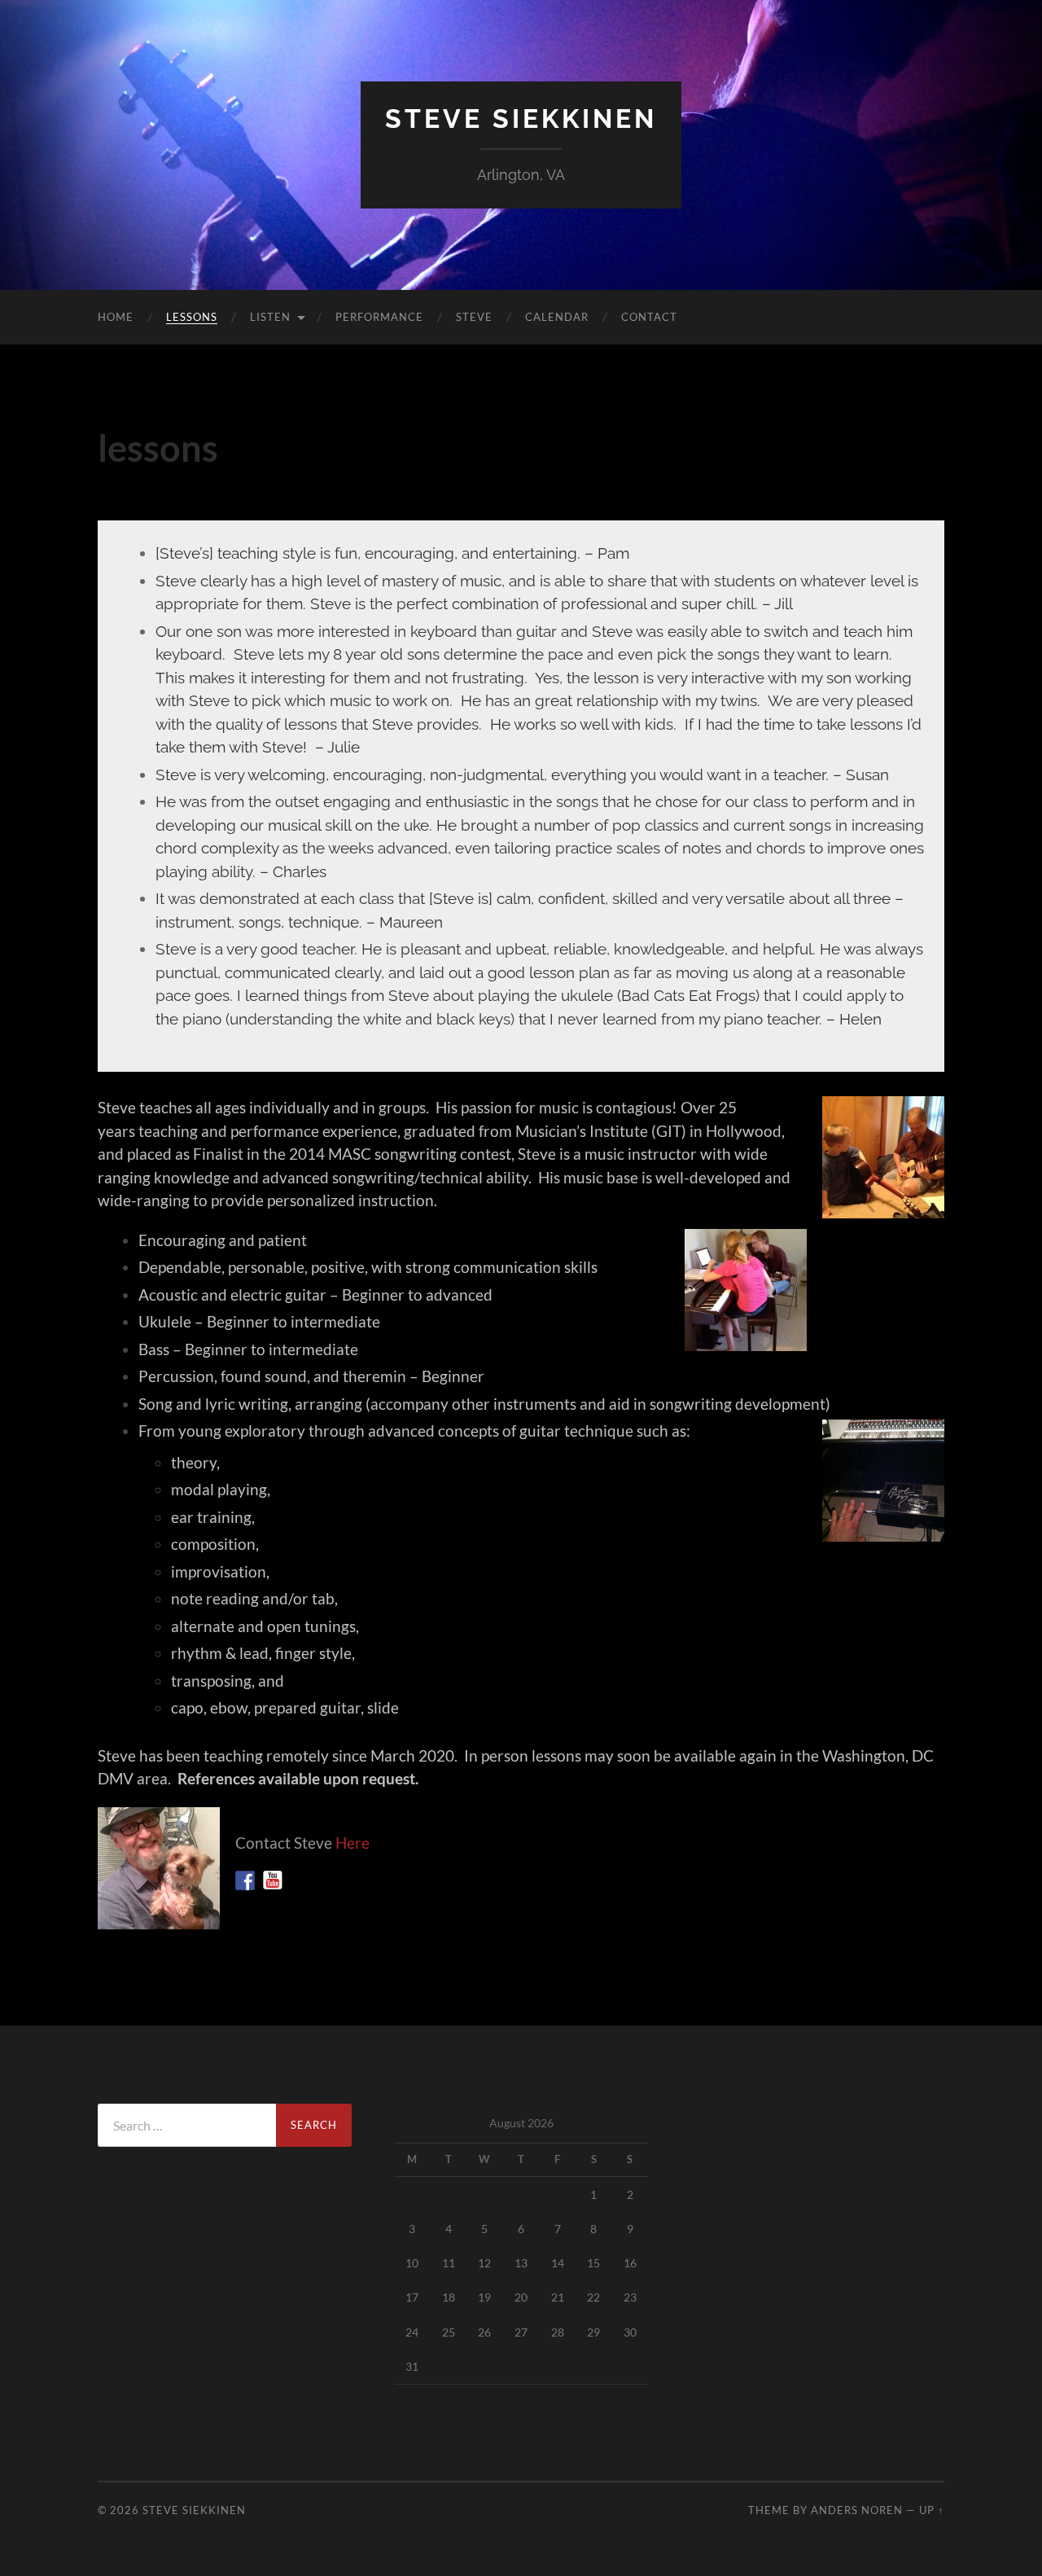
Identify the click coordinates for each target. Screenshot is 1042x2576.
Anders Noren (857, 2510)
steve (474, 317)
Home (116, 317)
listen (270, 317)
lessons (192, 317)
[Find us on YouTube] (273, 1880)
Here (352, 1843)
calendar (557, 317)
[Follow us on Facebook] (245, 1880)
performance (379, 317)
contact (649, 317)
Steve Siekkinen (521, 118)
